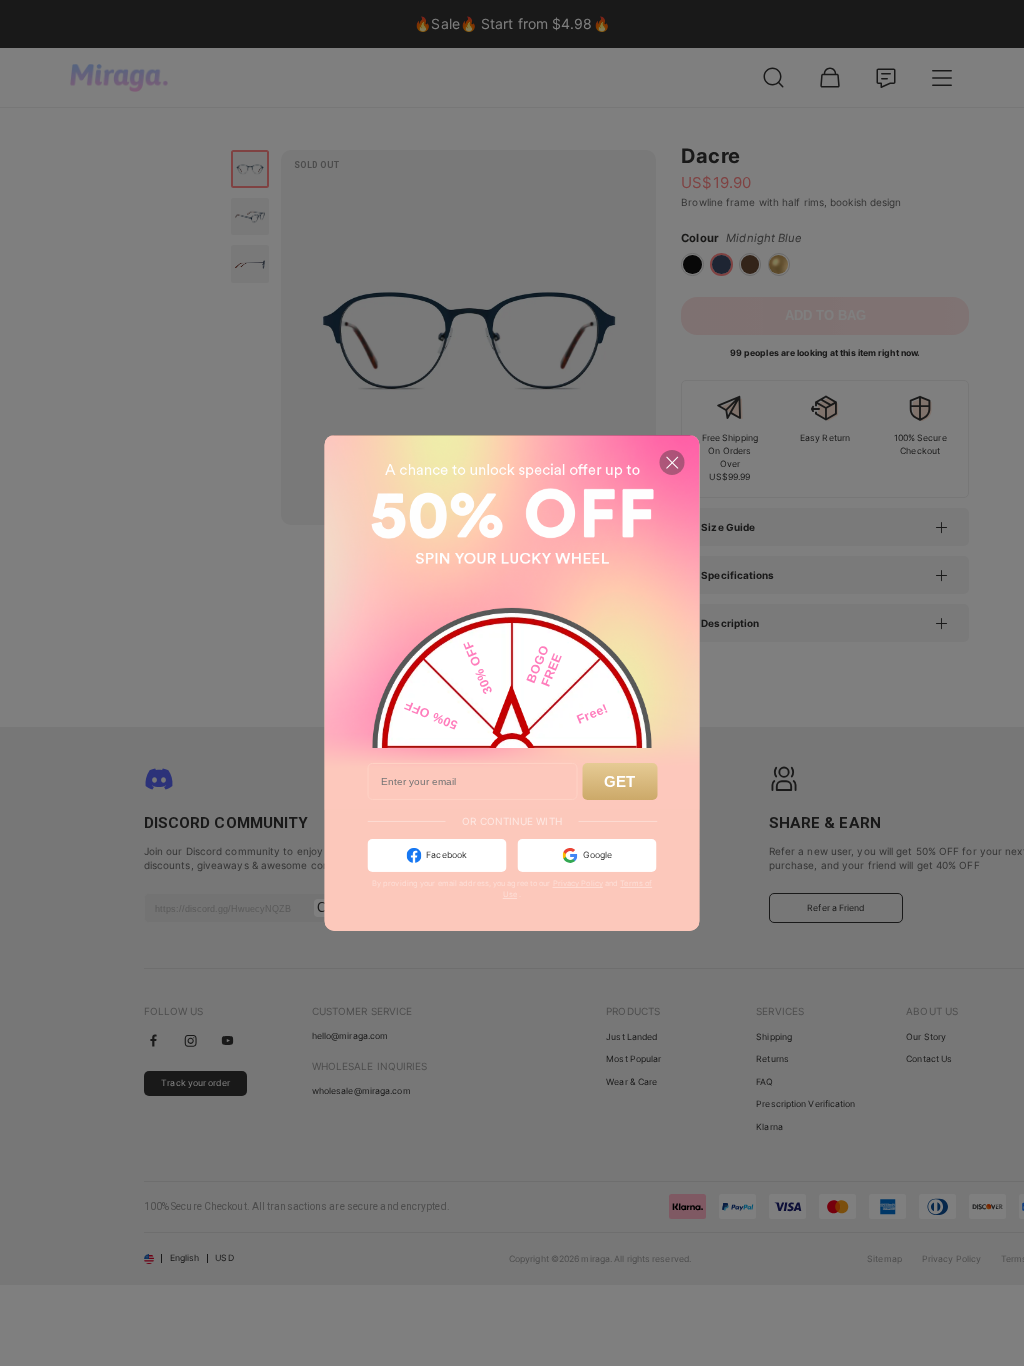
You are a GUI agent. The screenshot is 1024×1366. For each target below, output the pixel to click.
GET (619, 781)
